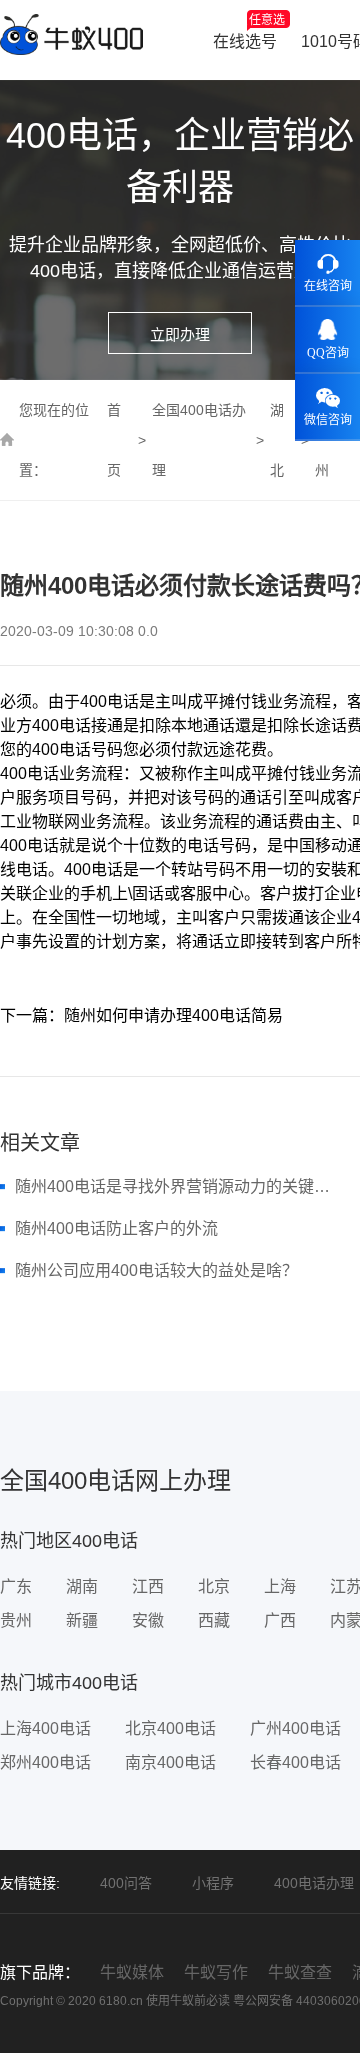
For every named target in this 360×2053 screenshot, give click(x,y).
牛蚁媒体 (132, 1972)
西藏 (214, 1620)
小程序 (213, 1883)
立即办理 (180, 334)
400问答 (126, 1883)
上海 (280, 1586)
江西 (148, 1586)
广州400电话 (295, 1728)
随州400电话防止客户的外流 (116, 1228)
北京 (214, 1586)
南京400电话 (170, 1762)
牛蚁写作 (216, 1972)
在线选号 (249, 31)
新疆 (82, 1620)
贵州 (16, 1620)
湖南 (82, 1586)
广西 (280, 1620)
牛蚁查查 (300, 1972)
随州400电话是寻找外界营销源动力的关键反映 (176, 1186)
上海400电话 (45, 1728)
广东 (16, 1586)
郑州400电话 (45, 1762)
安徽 (148, 1620)
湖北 (277, 440)
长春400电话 (295, 1762)
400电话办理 (314, 1883)
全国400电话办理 (199, 440)
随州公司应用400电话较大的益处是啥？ (156, 1270)
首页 (114, 440)
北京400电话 (170, 1728)
